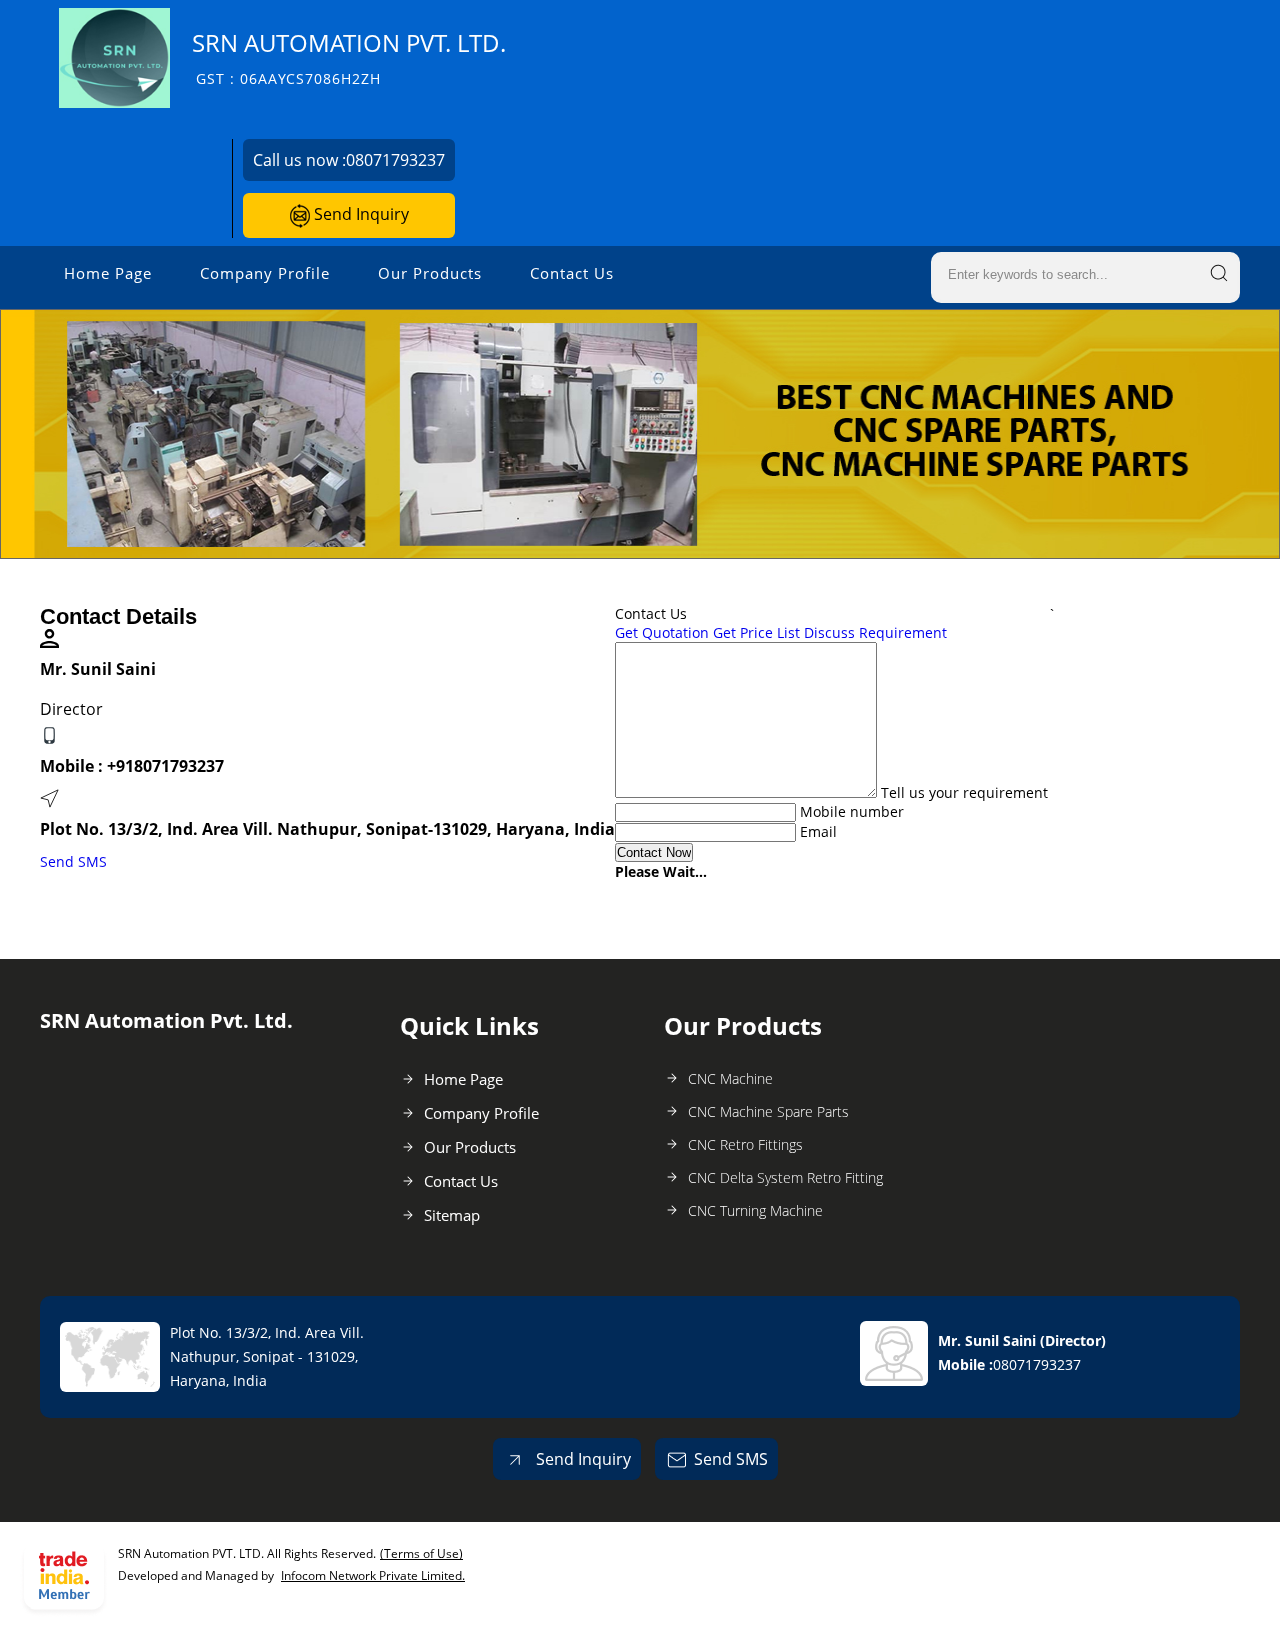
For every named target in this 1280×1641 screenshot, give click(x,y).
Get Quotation (662, 632)
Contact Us (572, 273)
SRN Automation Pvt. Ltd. (349, 57)
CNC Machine (730, 1078)
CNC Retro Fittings (745, 1144)
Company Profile (265, 273)
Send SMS (73, 861)
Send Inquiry (359, 214)
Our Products (430, 273)
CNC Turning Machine (755, 1210)
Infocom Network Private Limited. (373, 1575)
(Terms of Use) (421, 1553)
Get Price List (756, 632)
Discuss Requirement (875, 632)
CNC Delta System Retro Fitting (785, 1177)
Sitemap (452, 1215)
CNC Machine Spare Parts (768, 1111)
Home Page (108, 273)
